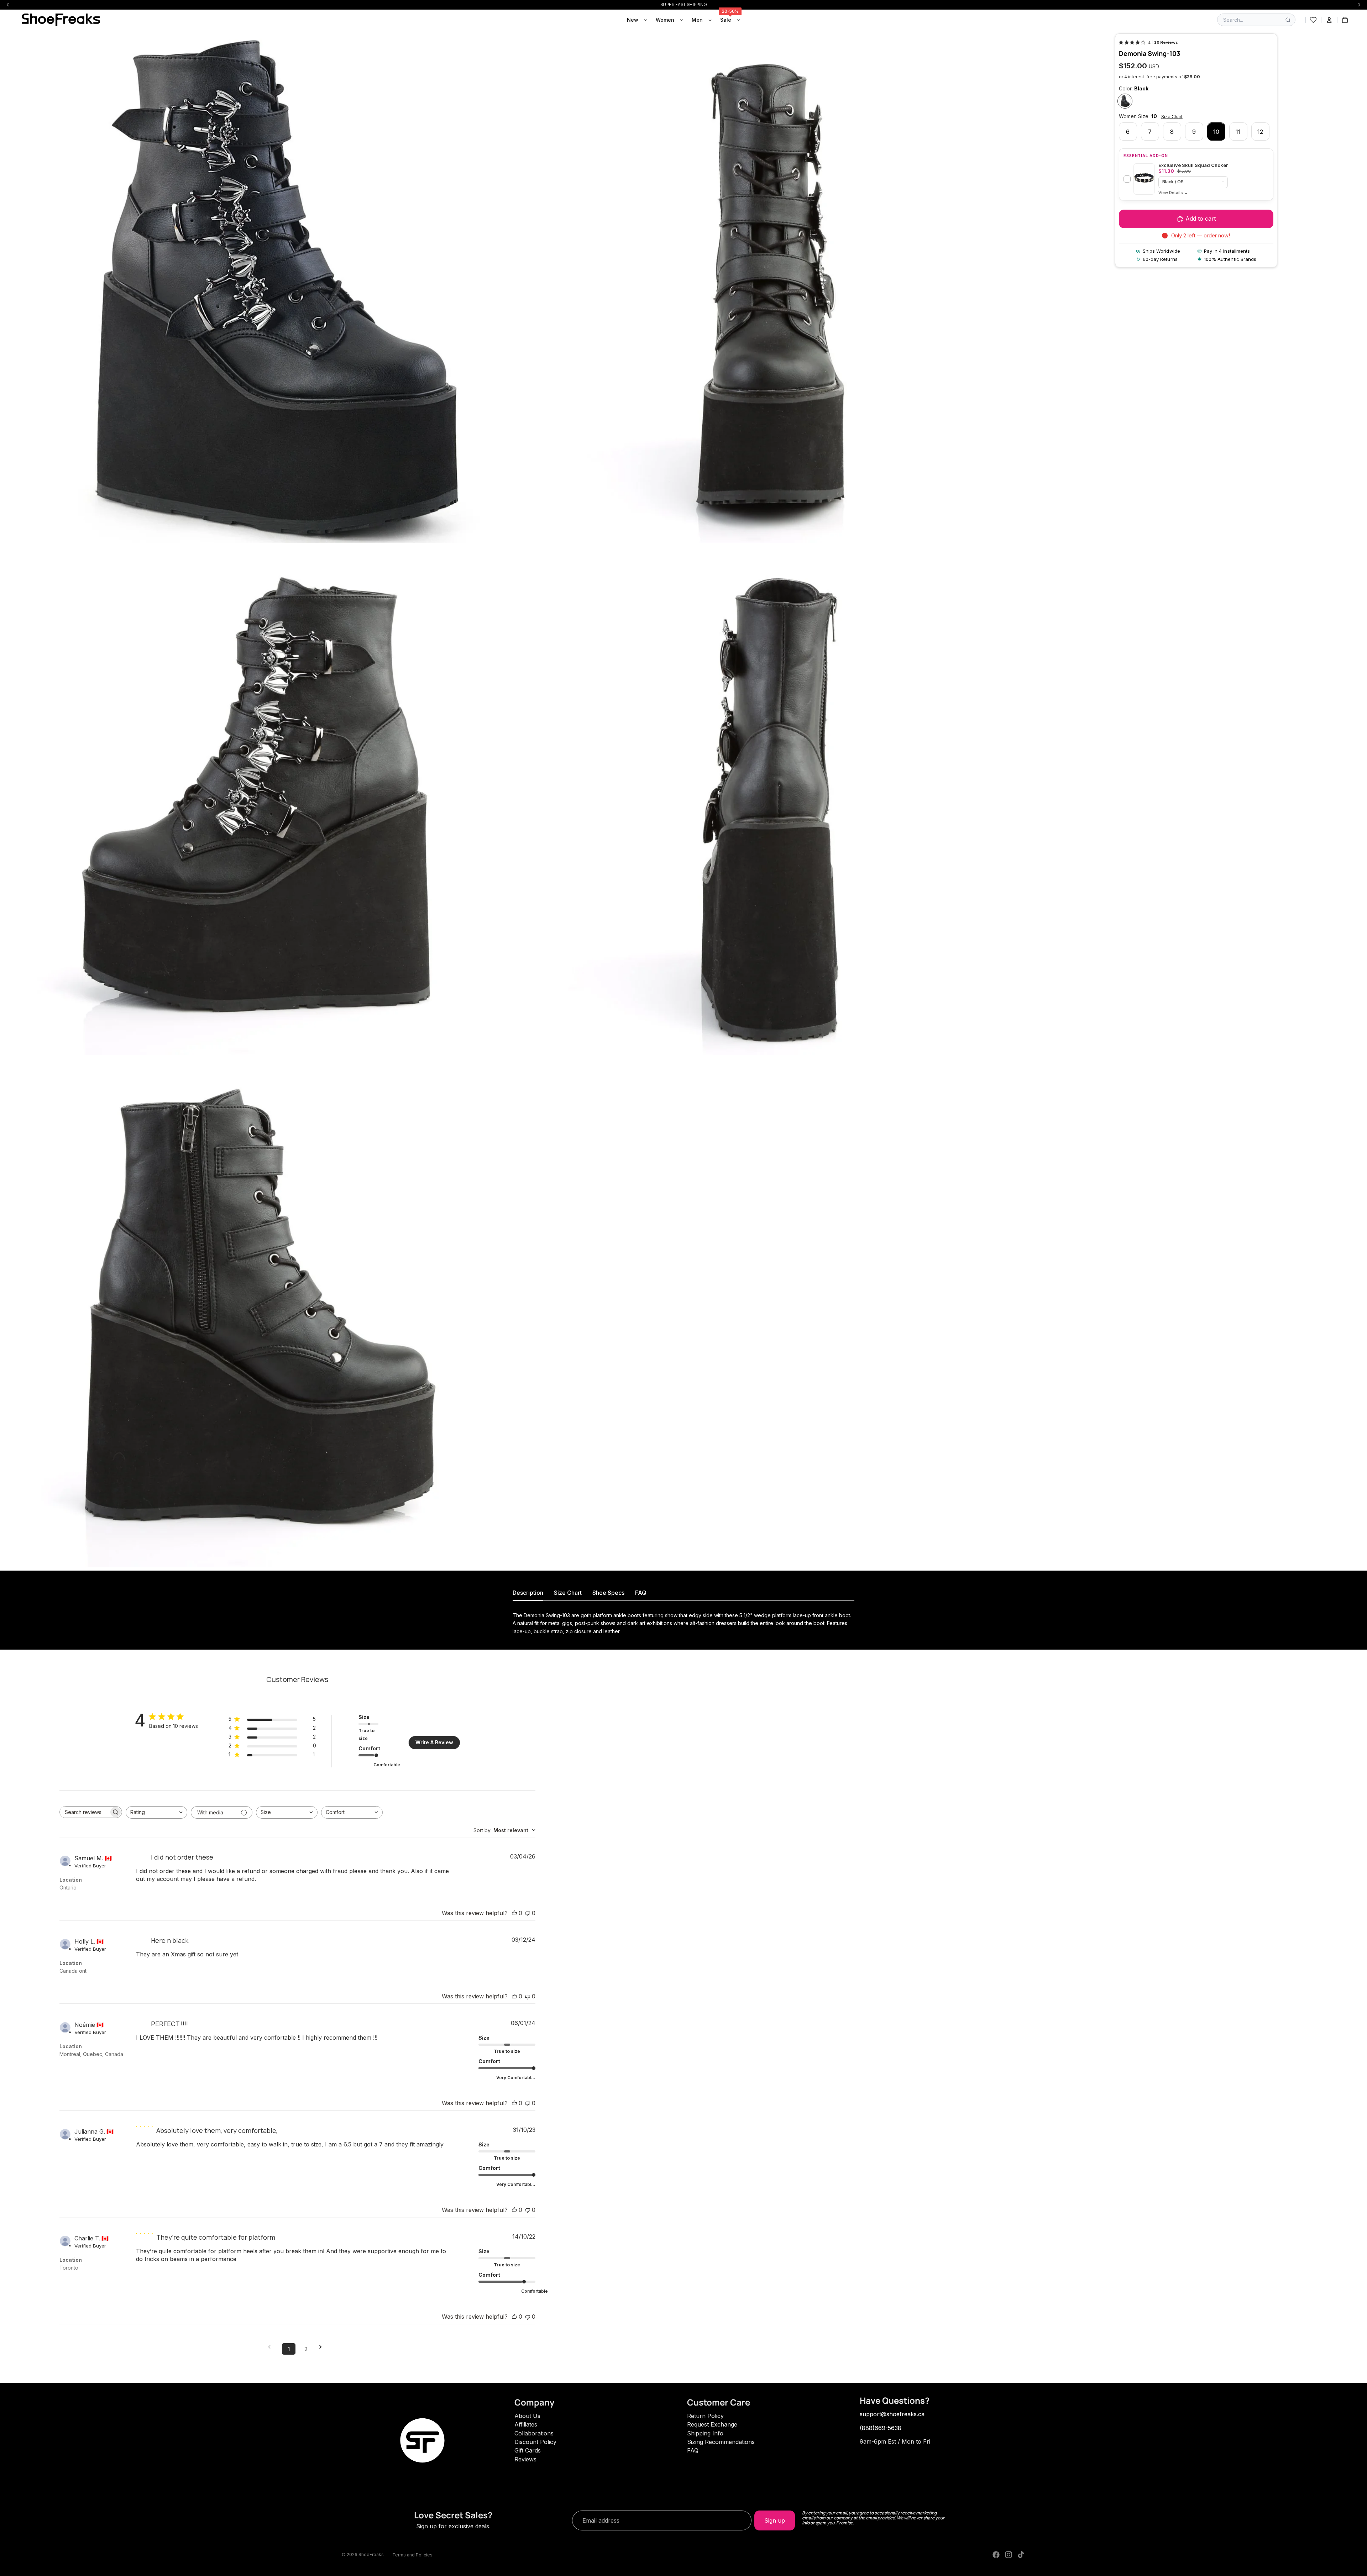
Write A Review (434, 1742)
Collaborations (534, 2433)
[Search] (1288, 20)
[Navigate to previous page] (272, 2347)
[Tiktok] (1021, 2555)
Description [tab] (528, 1593)
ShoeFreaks (371, 2554)
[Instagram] (1009, 2555)
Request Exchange (712, 2424)
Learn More (1173, 193)
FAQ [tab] (641, 1593)
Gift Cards (528, 2450)
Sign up (775, 2520)
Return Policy (705, 2416)
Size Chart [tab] (568, 1593)
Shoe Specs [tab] (608, 1593)
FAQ (693, 2450)
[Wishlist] (1313, 20)
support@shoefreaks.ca (892, 2414)
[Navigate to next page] (323, 2347)
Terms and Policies (412, 2555)
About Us (527, 2416)
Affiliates (526, 2424)
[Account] (1329, 20)
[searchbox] (84, 1812)
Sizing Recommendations (721, 2442)
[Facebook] (996, 2555)
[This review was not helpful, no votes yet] (528, 1913)
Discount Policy (535, 2442)
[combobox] (156, 1812)
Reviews (525, 2459)
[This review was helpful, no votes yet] (514, 1913)
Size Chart (1172, 117)
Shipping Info (705, 2433)
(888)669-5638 (881, 2428)
